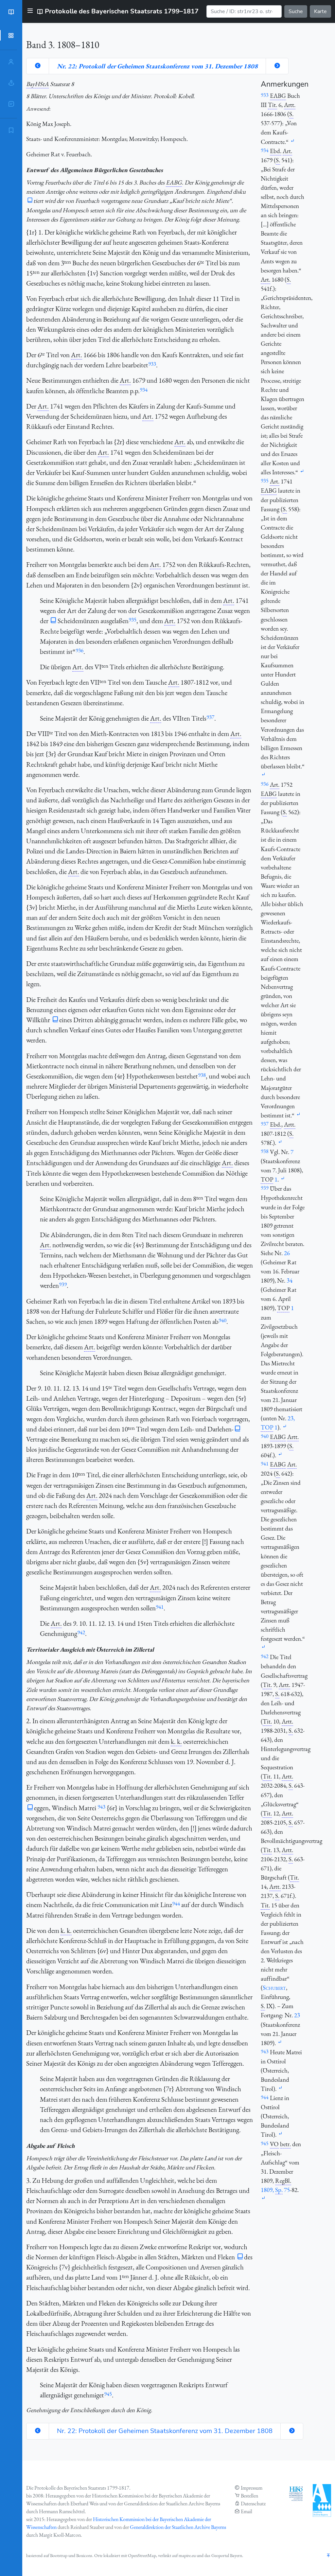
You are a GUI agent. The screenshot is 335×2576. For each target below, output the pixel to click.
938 (202, 1075)
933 (152, 364)
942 (81, 1632)
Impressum (252, 2488)
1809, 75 (275, 2190)
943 (101, 1807)
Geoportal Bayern (227, 2555)
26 (287, 1253)
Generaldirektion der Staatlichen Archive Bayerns (178, 2527)
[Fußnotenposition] (292, 141)
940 (222, 1320)
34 (290, 1280)
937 (210, 717)
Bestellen (249, 2496)
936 (79, 650)
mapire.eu (187, 2555)
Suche (296, 11)
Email (247, 2511)
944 (176, 1903)
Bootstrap (59, 2555)
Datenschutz (253, 2504)
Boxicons (84, 2555)
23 (297, 2015)
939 (63, 1284)
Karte (320, 11)
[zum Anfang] (328, 2556)
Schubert (274, 1988)
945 (108, 2394)
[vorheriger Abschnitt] (38, 66)
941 (160, 1607)
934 (144, 390)
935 (132, 620)
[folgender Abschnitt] (277, 66)
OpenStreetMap (142, 2555)
